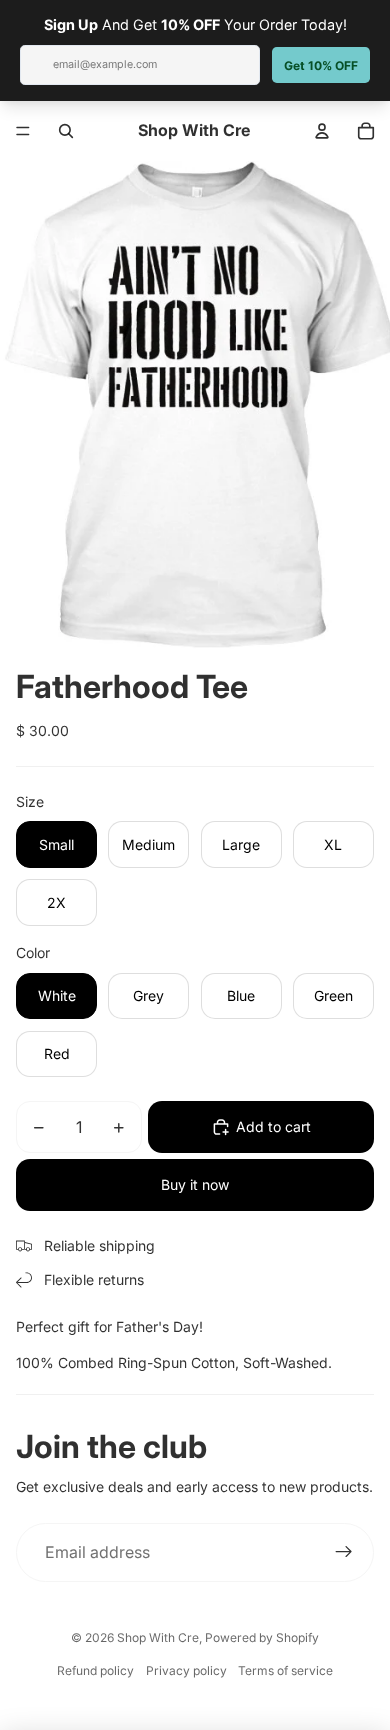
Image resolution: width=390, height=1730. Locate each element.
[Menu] (23, 131)
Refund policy (95, 1670)
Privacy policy (186, 1670)
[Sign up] (344, 1553)
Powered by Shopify (262, 1637)
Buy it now (195, 1184)
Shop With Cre (158, 1637)
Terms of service (285, 1670)
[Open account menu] (322, 131)
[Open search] (66, 131)
